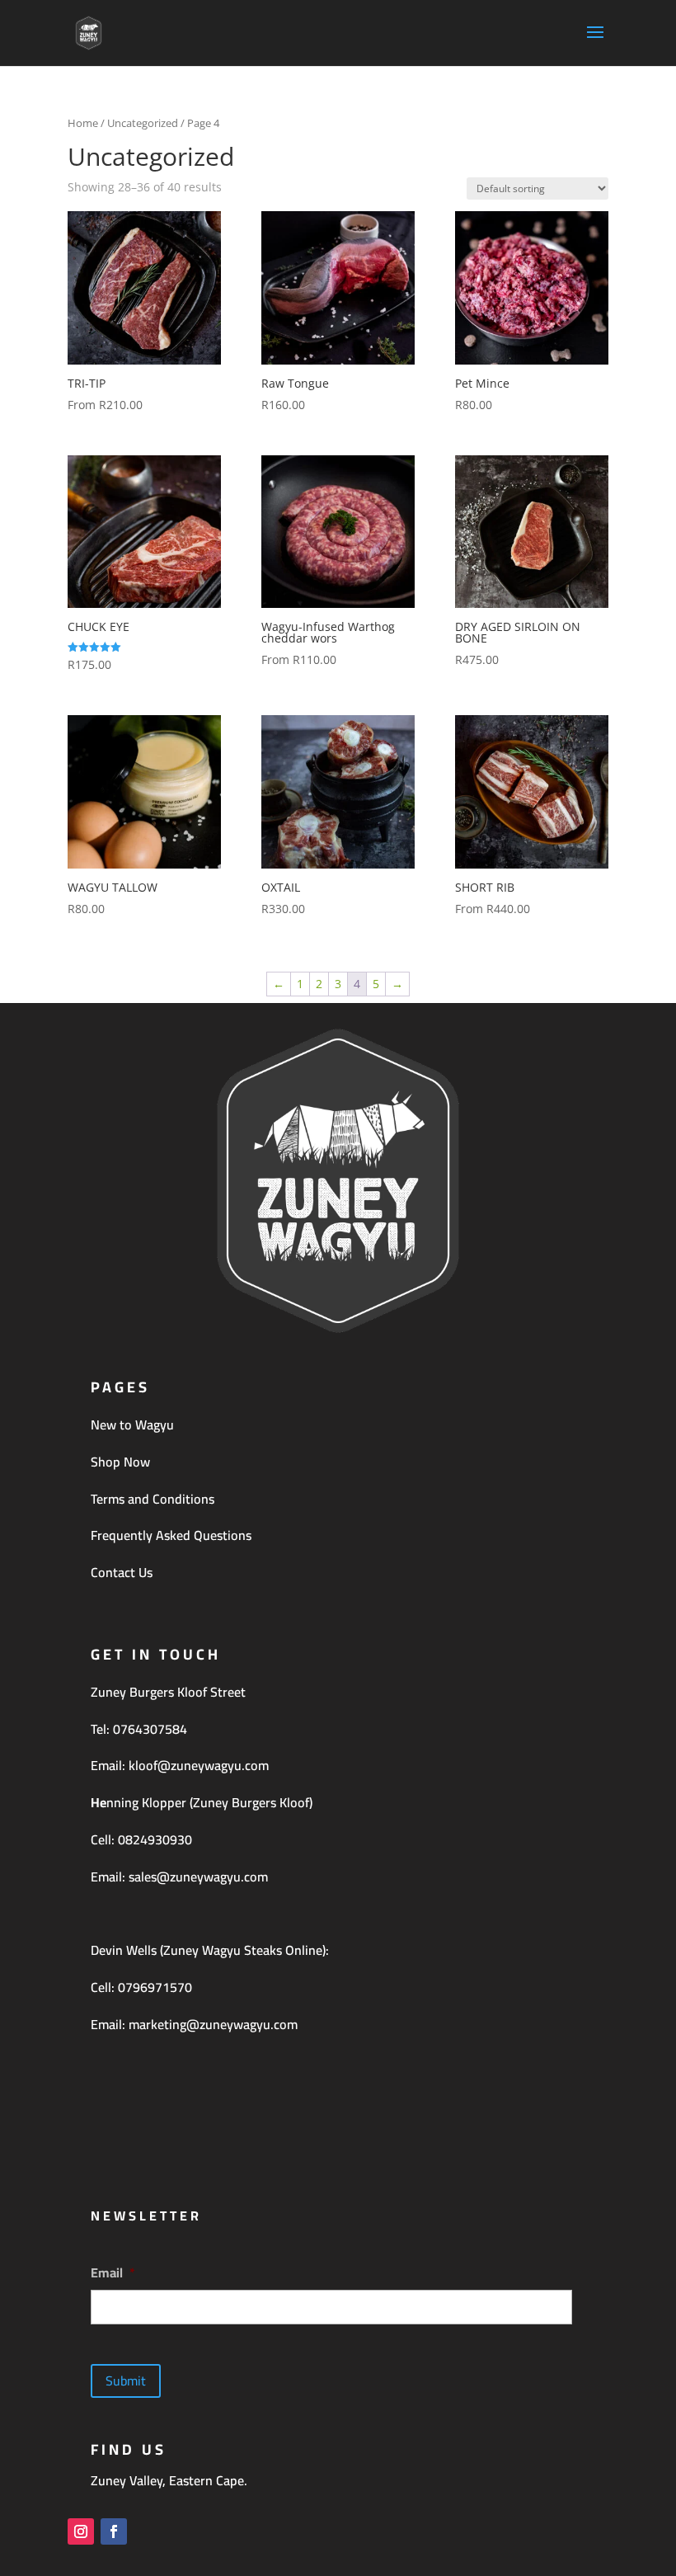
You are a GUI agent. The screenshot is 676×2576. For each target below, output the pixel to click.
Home (83, 123)
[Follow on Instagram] (81, 2531)
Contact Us (122, 1572)
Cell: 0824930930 (141, 1839)
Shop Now (120, 1462)
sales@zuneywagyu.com (198, 1877)
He (99, 1802)
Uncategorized (143, 123)
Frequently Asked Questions (171, 1535)
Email (113, 2273)
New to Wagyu (132, 1425)
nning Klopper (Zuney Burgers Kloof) (209, 1802)
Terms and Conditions (153, 1499)
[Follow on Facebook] (114, 2531)
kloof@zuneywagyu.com (199, 1765)
